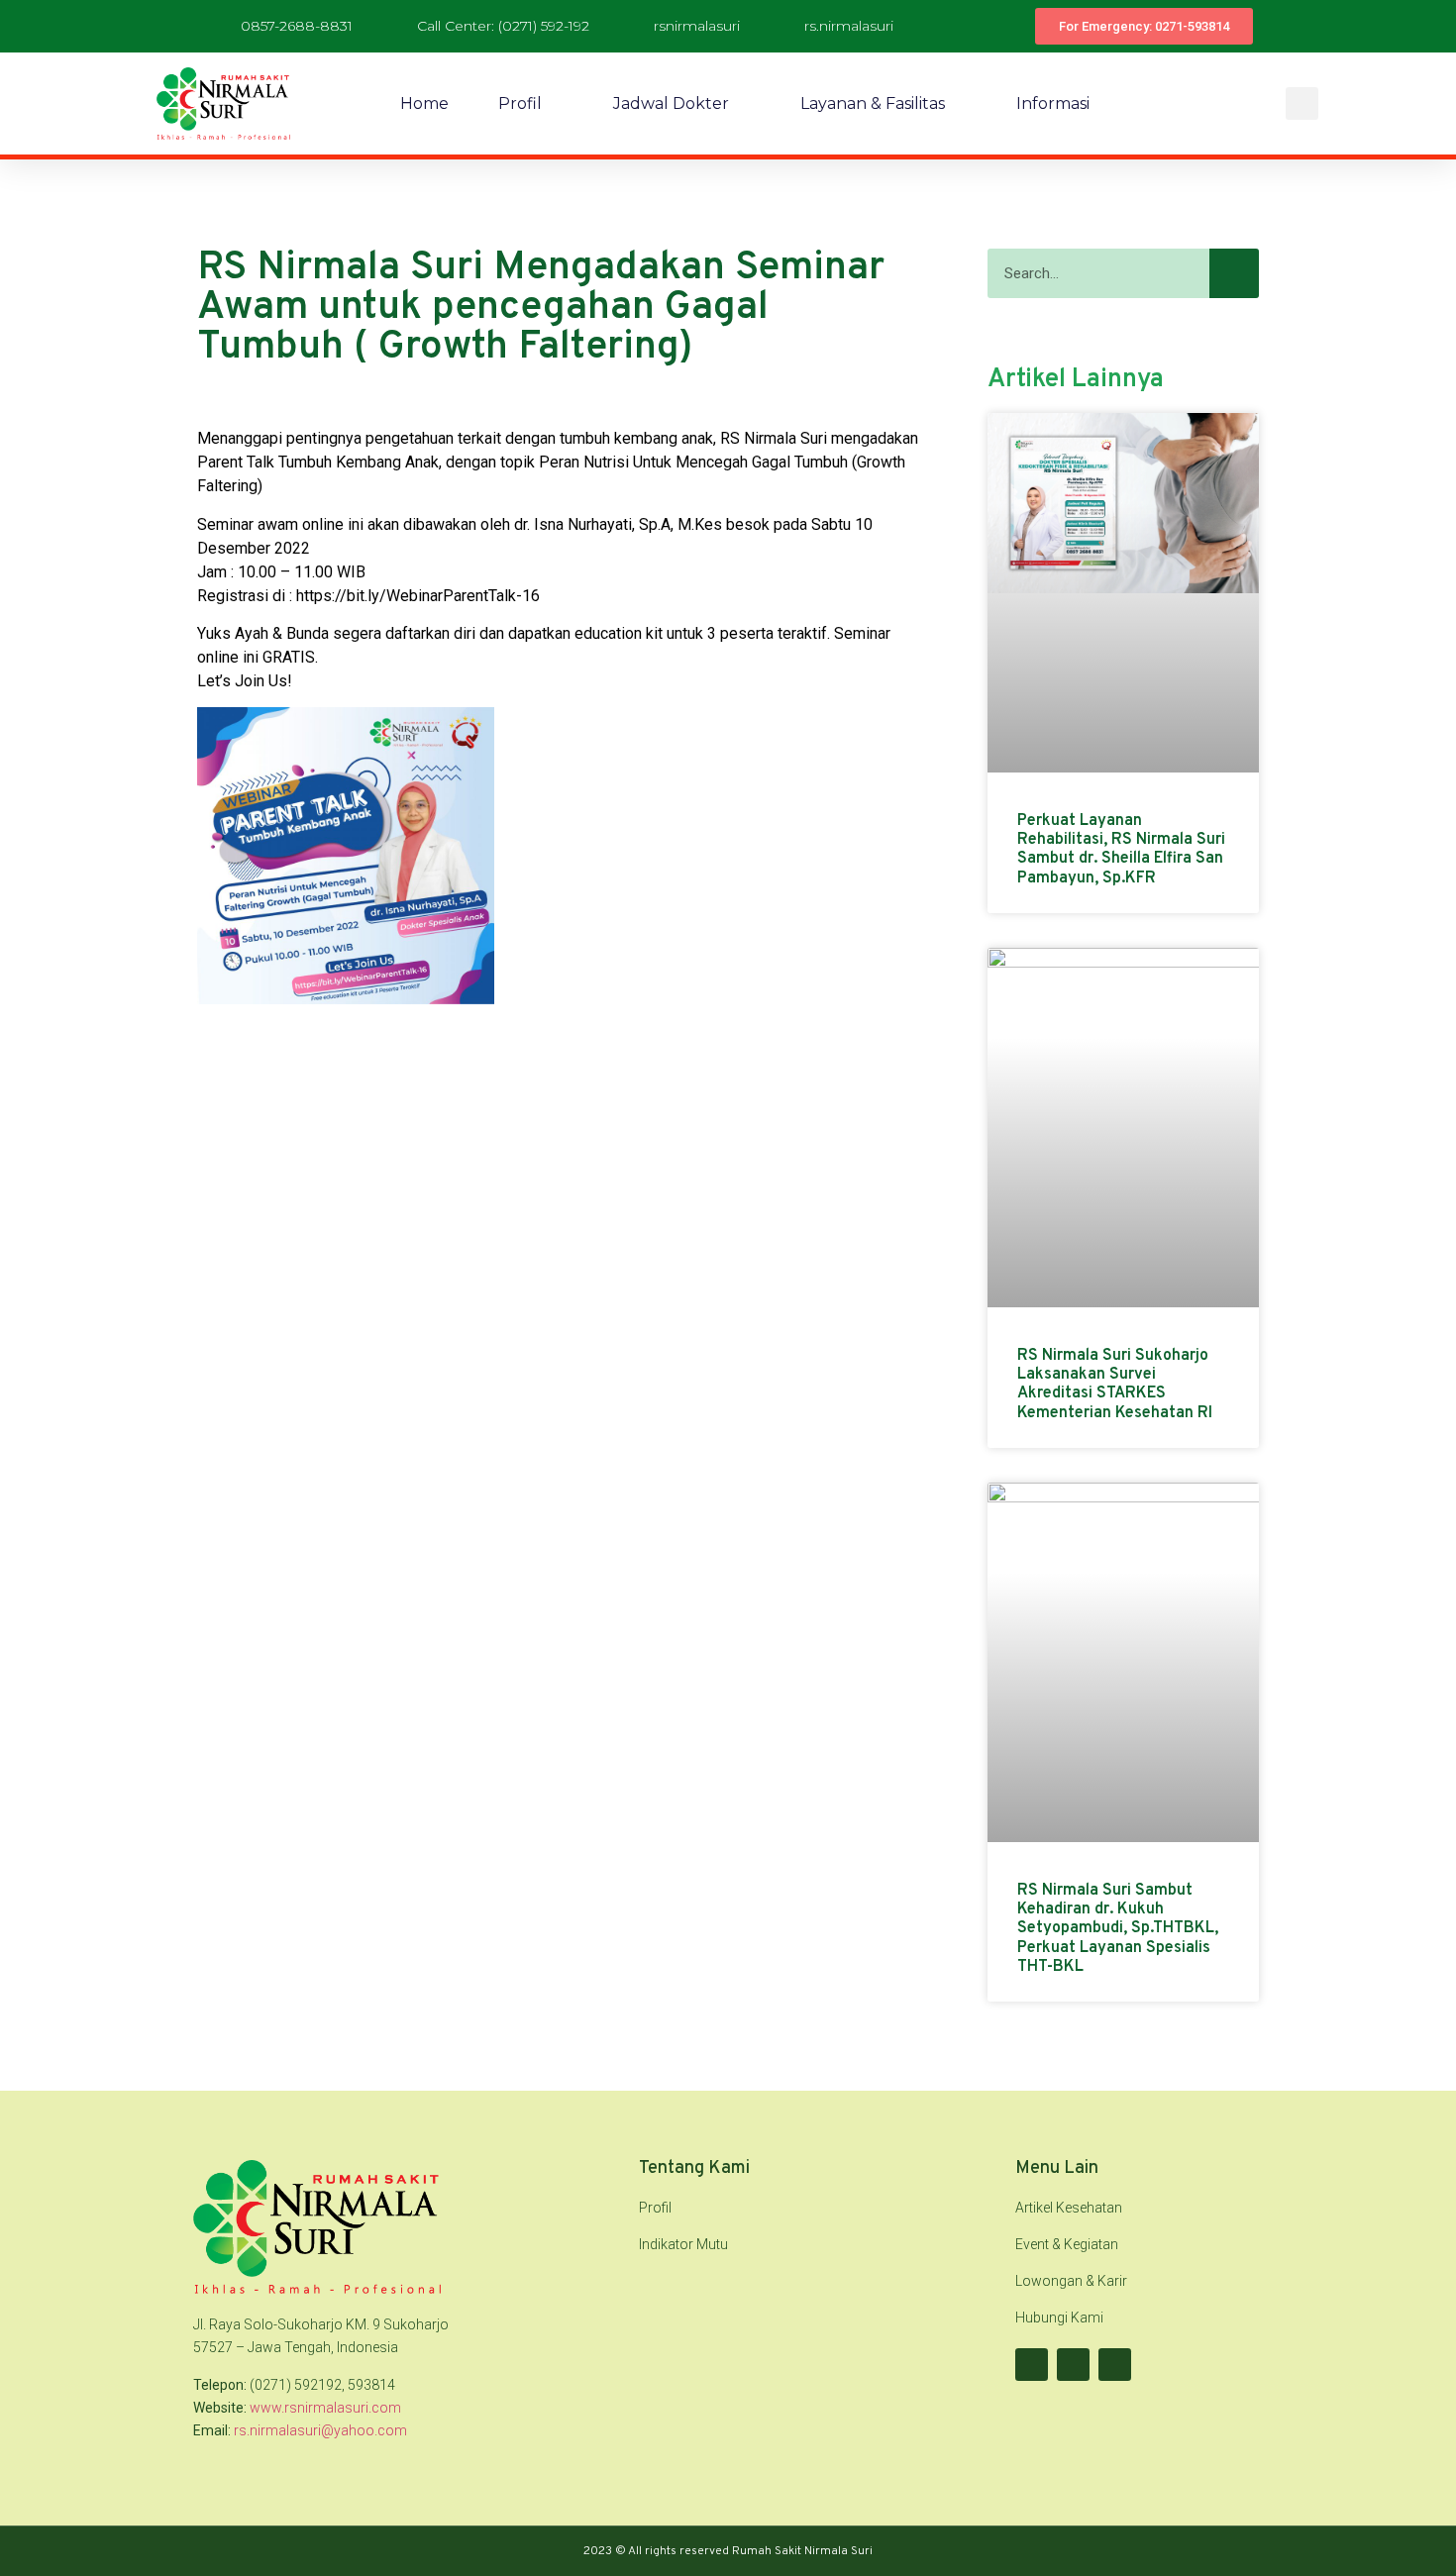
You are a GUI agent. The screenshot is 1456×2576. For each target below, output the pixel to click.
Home (424, 103)
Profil (520, 103)
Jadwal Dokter (671, 103)
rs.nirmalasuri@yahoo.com (320, 2430)
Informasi (1053, 103)
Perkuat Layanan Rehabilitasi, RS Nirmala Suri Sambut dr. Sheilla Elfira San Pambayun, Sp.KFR (1121, 850)
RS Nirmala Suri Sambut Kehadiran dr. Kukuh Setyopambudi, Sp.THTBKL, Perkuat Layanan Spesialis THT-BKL (1118, 1929)
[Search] (1234, 273)
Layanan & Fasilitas (873, 103)
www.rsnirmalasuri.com (325, 2408)
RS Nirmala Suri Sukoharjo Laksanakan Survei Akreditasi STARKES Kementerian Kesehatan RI (1115, 1385)
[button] (1302, 103)
